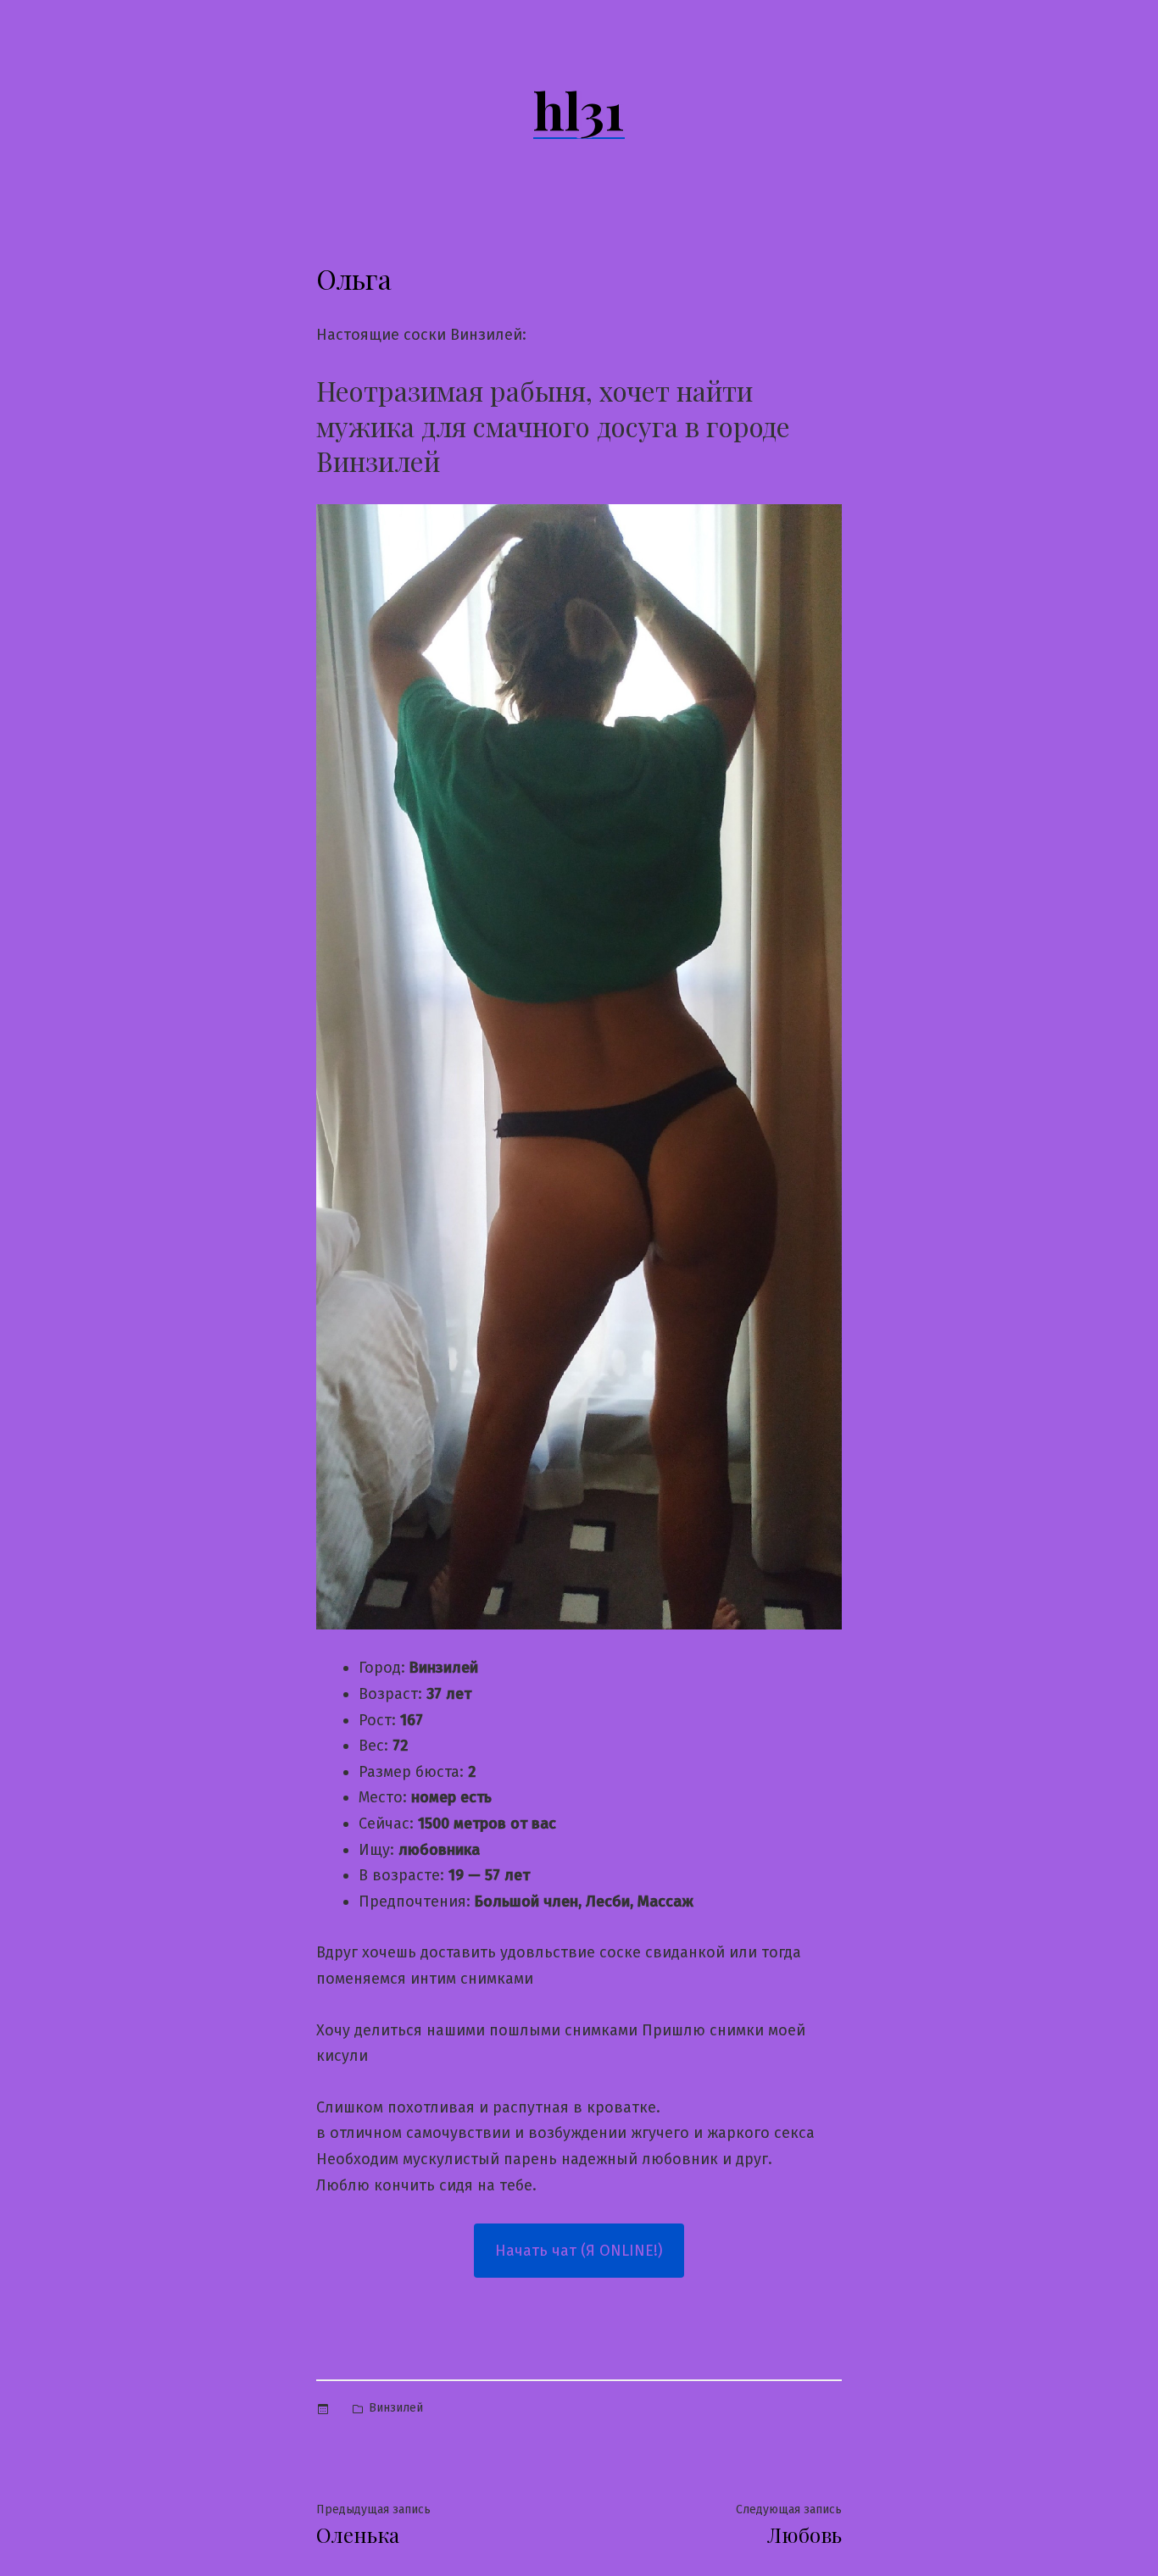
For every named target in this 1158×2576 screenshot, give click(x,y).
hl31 (579, 109)
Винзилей (396, 2408)
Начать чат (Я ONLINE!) (579, 2251)
